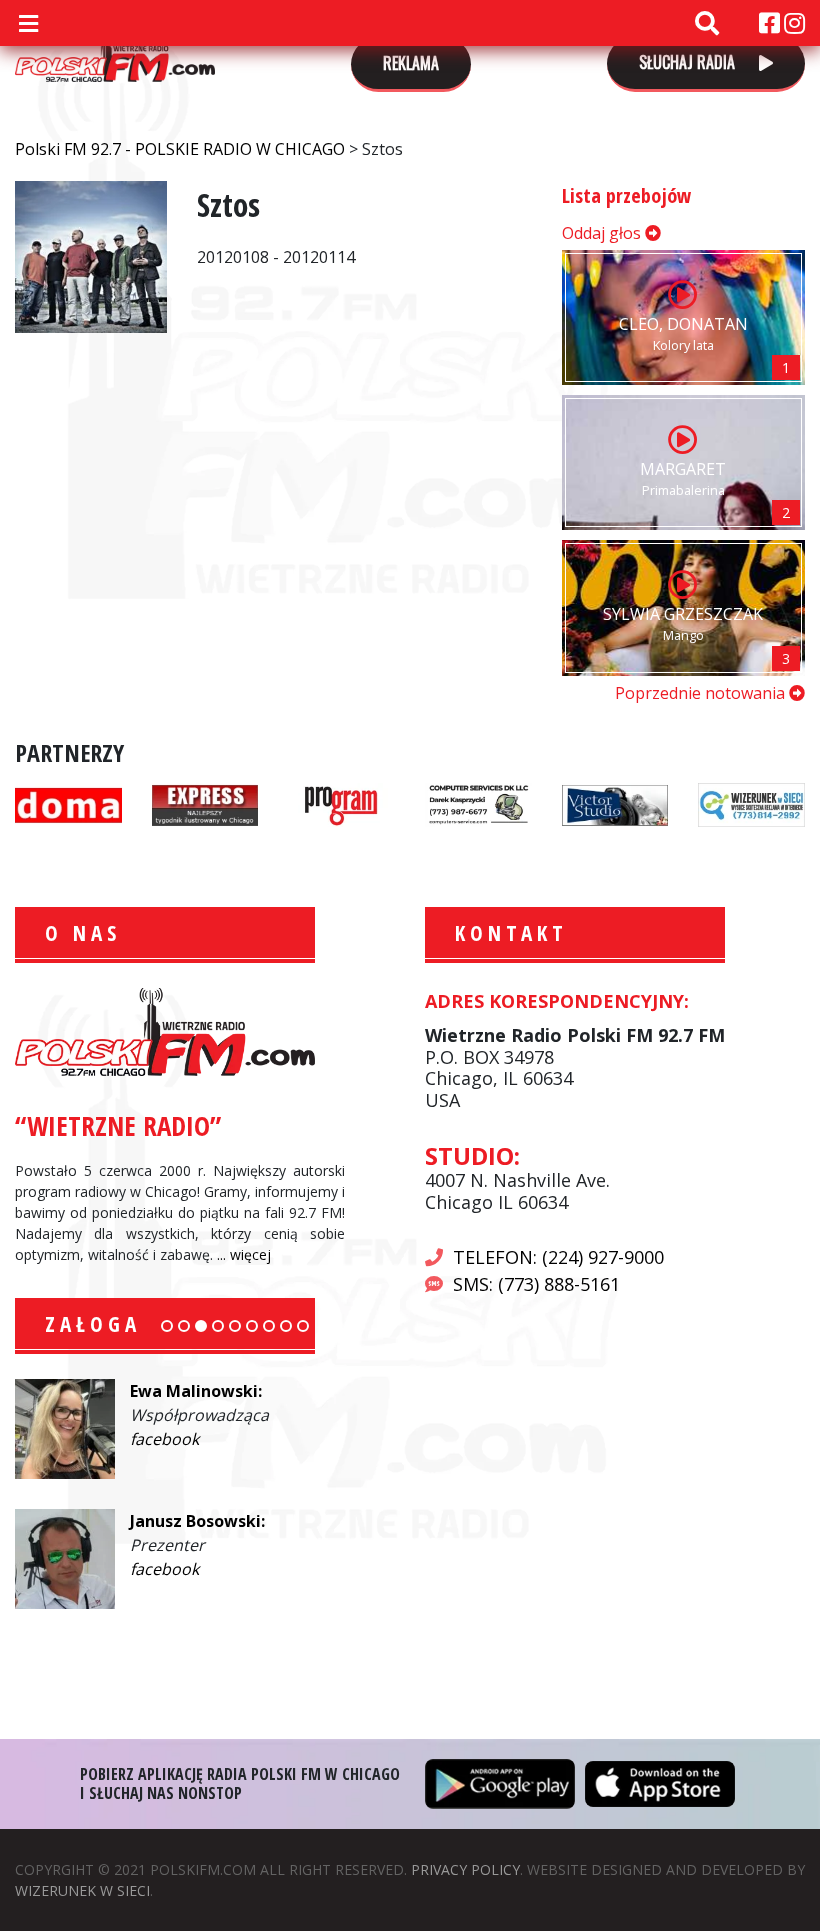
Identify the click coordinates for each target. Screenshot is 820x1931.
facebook (164, 1439)
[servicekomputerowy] (478, 803)
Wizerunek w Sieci (82, 1890)
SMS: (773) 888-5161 (536, 1284)
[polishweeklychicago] (341, 803)
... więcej (244, 1254)
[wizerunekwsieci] (751, 803)
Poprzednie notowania (702, 693)
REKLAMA (411, 63)
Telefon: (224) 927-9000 (558, 1257)
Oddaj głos (603, 233)
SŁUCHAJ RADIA (689, 62)
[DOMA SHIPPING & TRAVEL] (68, 803)
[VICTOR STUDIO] (615, 803)
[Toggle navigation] (28, 23)
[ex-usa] (205, 803)
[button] (167, 1326)
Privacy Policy (465, 1869)
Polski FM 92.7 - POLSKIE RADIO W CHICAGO (115, 52)
